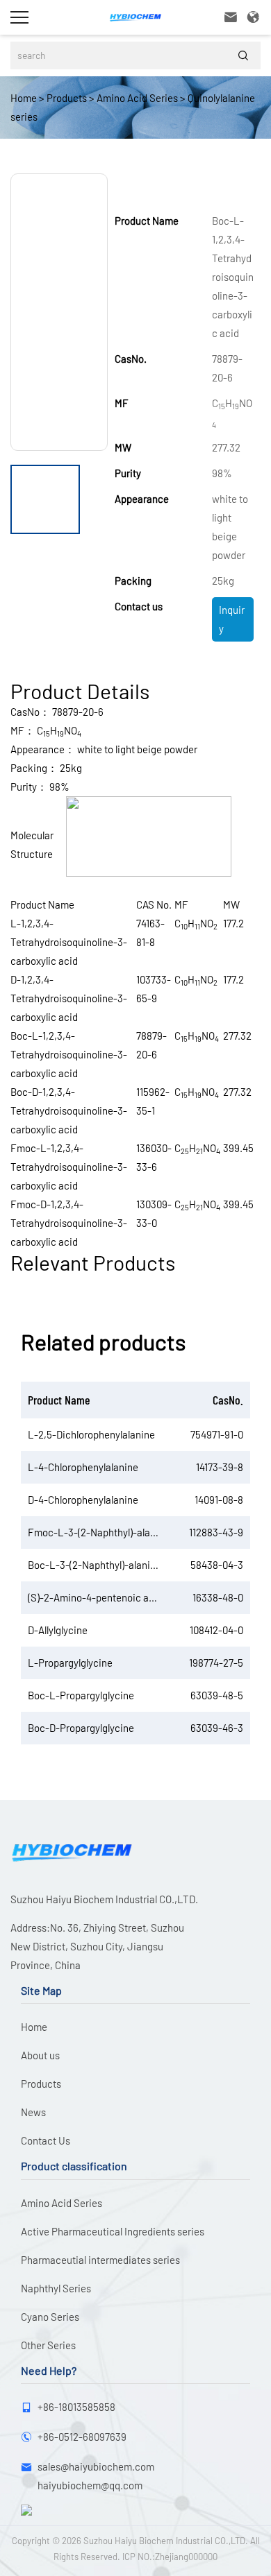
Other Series (48, 2345)
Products (67, 98)
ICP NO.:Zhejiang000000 (170, 2557)
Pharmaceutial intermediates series (100, 2260)
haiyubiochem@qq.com (90, 2485)
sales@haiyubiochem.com (96, 2466)
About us (40, 2055)
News (33, 2112)
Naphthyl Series (56, 2288)
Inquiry (232, 619)
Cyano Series (50, 2317)
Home (24, 98)
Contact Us (46, 2140)
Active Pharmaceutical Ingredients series (113, 2231)
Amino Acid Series (137, 98)
